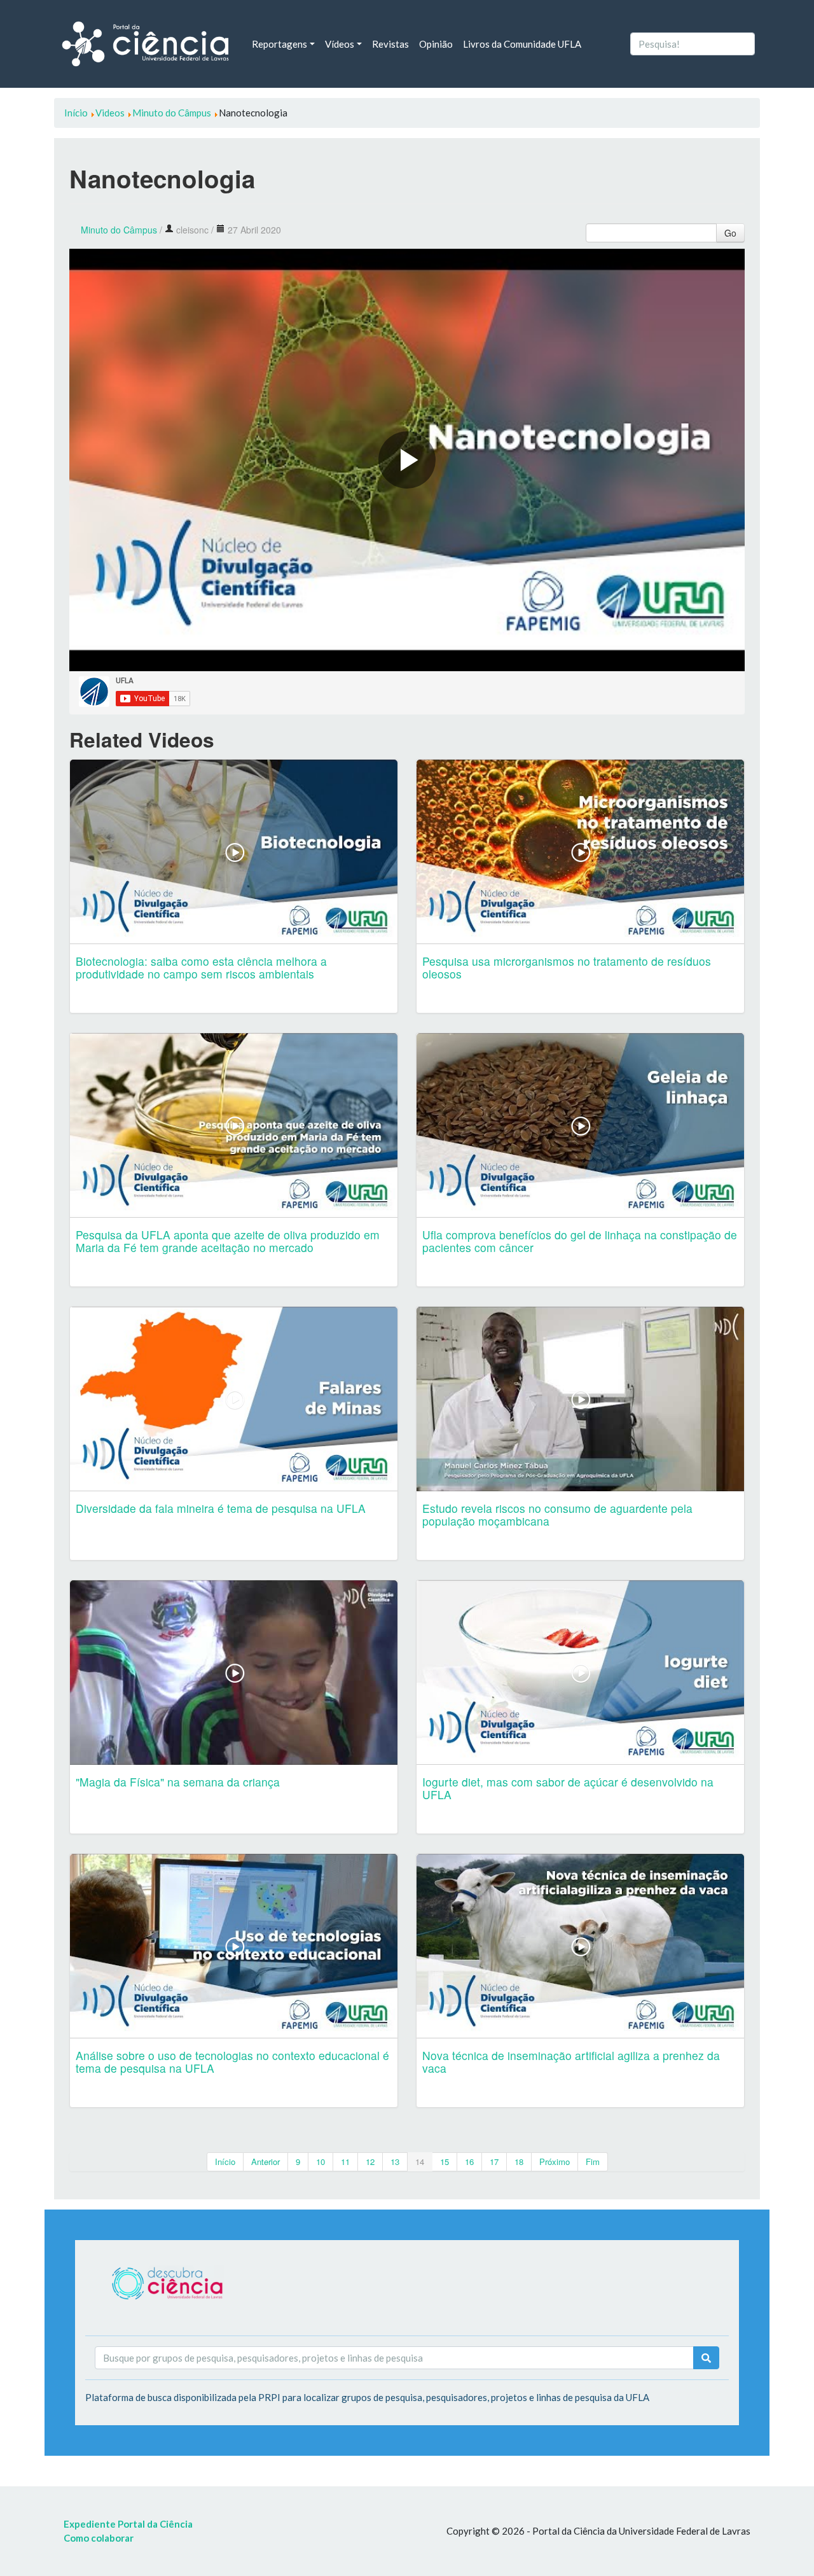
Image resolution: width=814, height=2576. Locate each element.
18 (519, 2162)
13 (395, 2162)
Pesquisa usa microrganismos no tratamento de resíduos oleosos (567, 967)
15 (445, 2162)
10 (321, 2162)
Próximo (555, 2162)
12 (370, 2162)
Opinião (436, 44)
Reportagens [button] (279, 44)
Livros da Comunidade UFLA (522, 44)
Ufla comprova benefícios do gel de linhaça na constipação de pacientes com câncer (580, 1241)
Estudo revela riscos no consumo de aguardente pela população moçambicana (557, 1514)
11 (345, 2162)
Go (730, 233)
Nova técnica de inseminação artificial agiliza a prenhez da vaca (571, 2062)
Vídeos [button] (340, 44)
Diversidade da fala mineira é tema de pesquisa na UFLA (221, 1508)
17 (494, 2162)
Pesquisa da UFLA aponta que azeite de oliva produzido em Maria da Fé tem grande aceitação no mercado (228, 1241)
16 (469, 2162)
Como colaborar (99, 2538)
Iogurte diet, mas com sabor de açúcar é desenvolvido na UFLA (568, 1788)
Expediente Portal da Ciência (128, 2524)
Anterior (266, 2162)
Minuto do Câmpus (119, 230)
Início (225, 2162)
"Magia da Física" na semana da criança (178, 1782)
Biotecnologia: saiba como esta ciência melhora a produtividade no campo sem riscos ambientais (201, 967)
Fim (593, 2162)
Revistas (390, 44)
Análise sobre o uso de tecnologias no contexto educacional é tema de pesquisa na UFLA (232, 2062)
